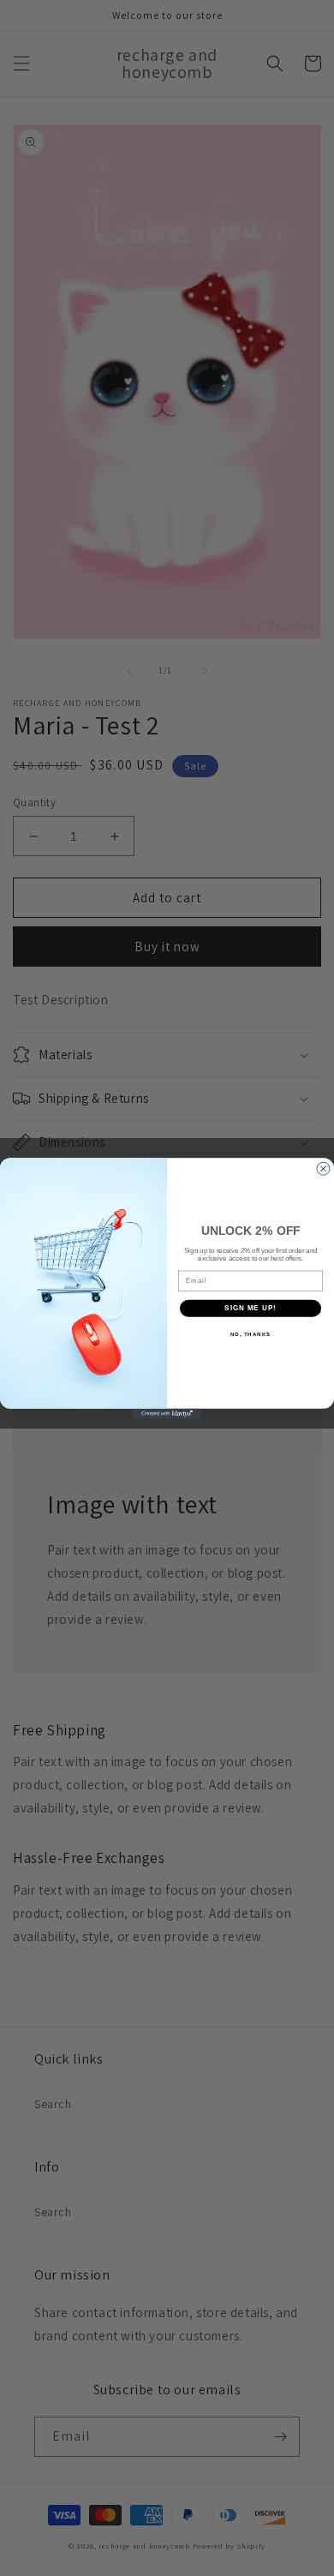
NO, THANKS (251, 1334)
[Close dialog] (323, 1168)
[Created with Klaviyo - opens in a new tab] (167, 1413)
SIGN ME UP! (250, 1308)
